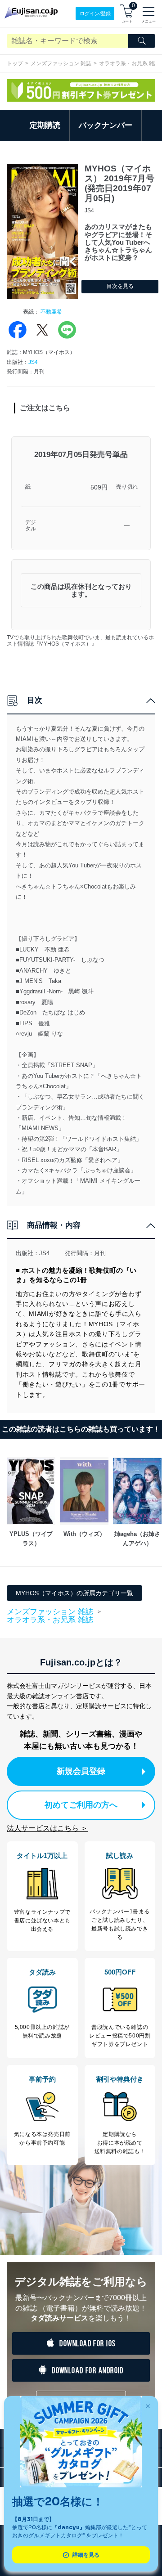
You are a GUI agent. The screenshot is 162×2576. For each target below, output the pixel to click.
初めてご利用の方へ (81, 1805)
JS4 (33, 362)
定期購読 (45, 125)
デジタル (31, 526)
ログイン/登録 (95, 13)
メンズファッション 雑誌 (61, 63)
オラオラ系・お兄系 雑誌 (50, 1620)
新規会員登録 (81, 1771)
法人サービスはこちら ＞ (47, 1828)
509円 (99, 487)
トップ (15, 63)
